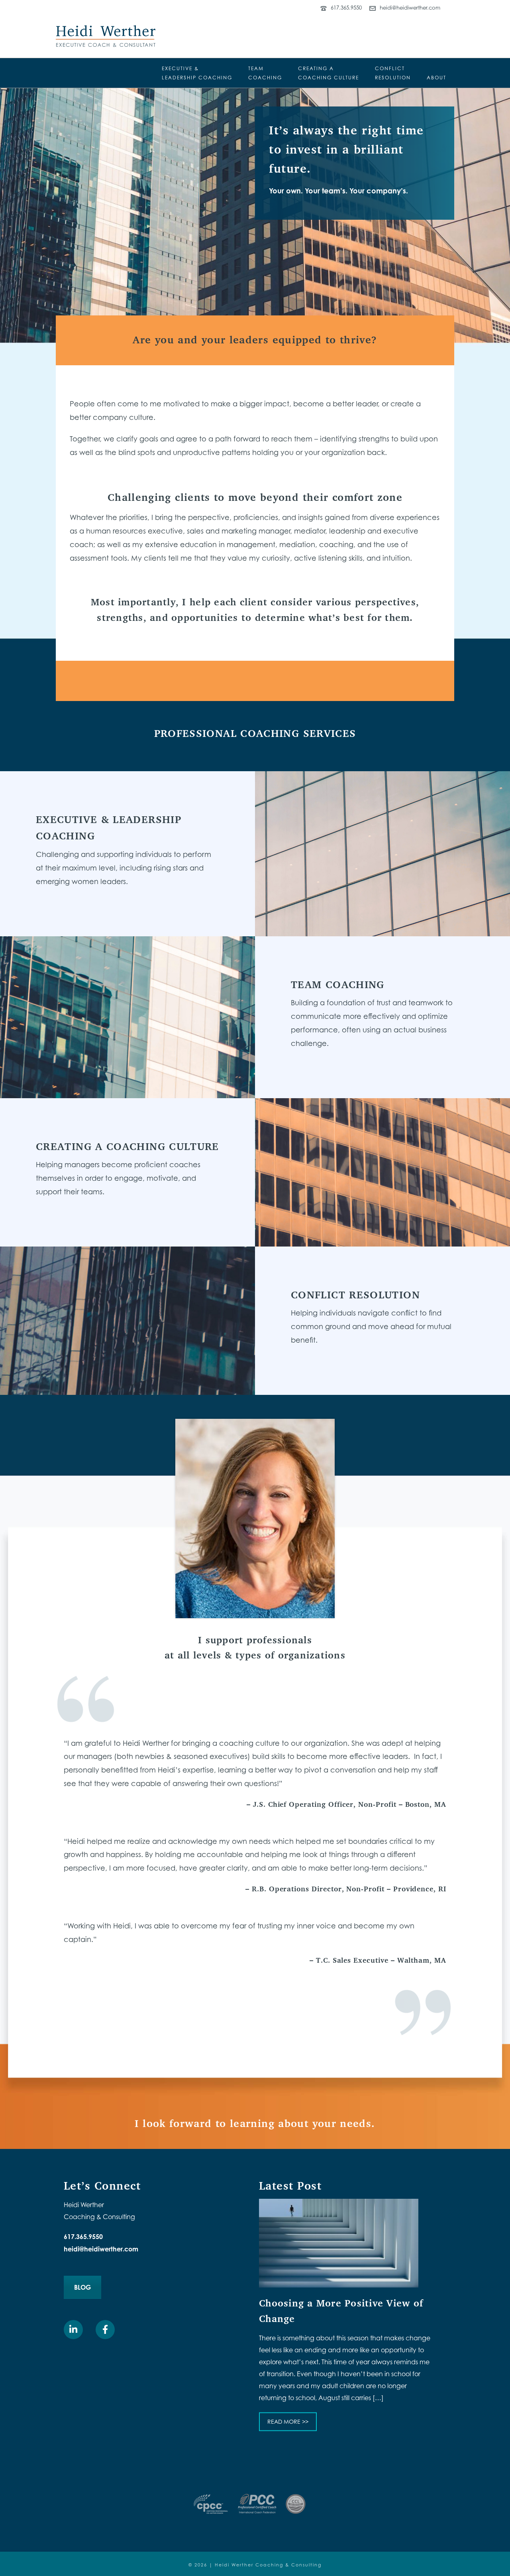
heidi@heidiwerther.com (410, 8)
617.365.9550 (346, 8)
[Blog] (339, 2243)
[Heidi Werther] (106, 36)
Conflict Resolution (355, 1295)
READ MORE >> (288, 2421)
